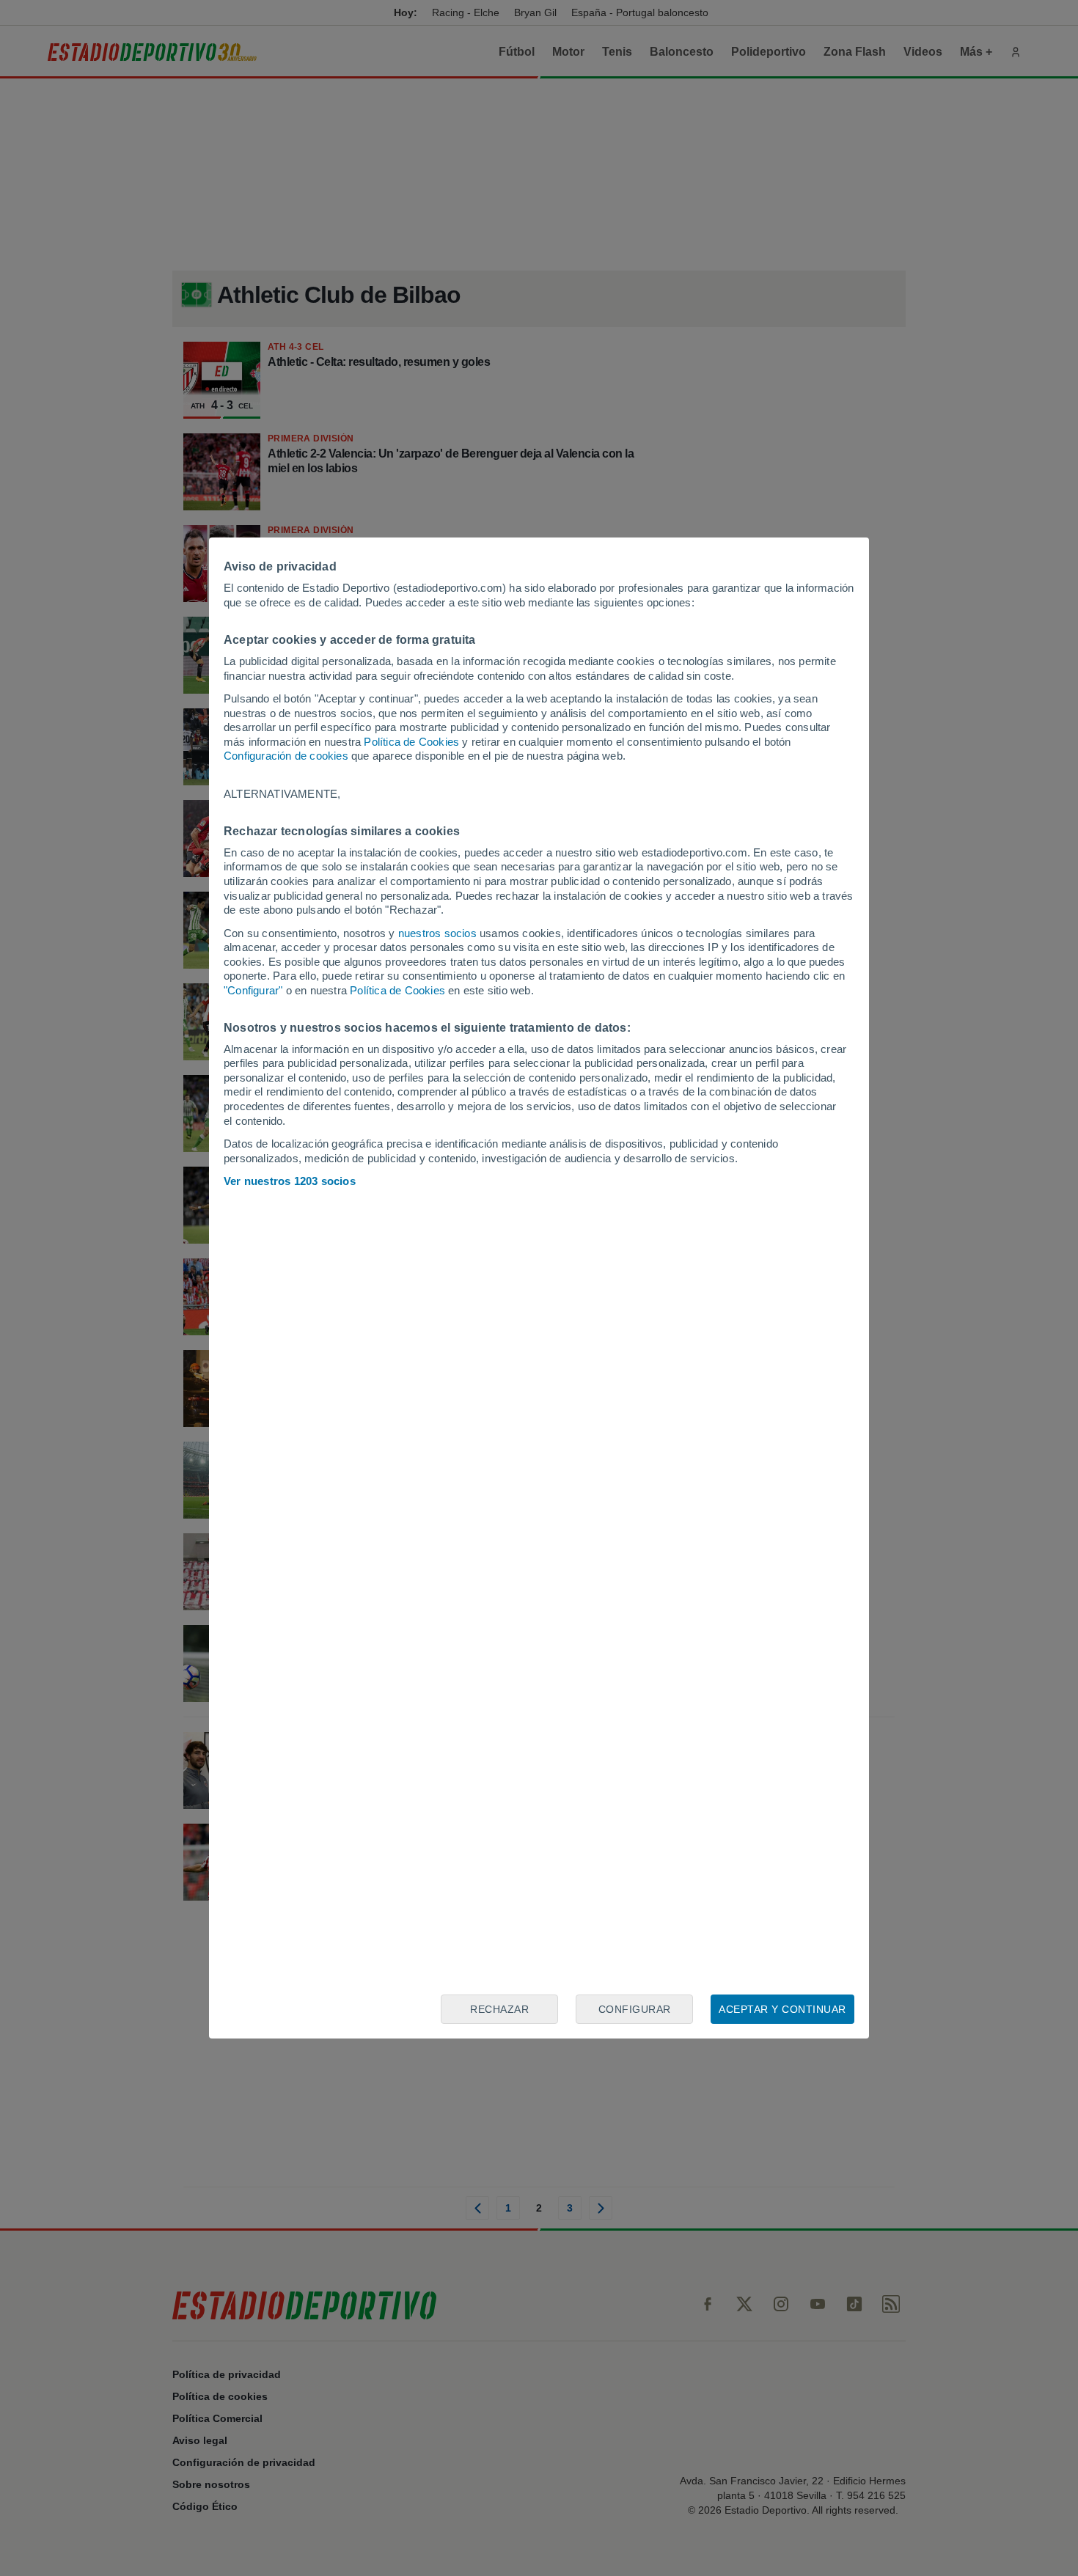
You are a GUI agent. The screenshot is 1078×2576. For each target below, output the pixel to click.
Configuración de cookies (286, 756)
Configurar (635, 2009)
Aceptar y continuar (782, 2009)
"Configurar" (253, 990)
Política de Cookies (411, 742)
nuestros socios (437, 933)
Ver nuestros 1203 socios (290, 1181)
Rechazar (499, 2009)
